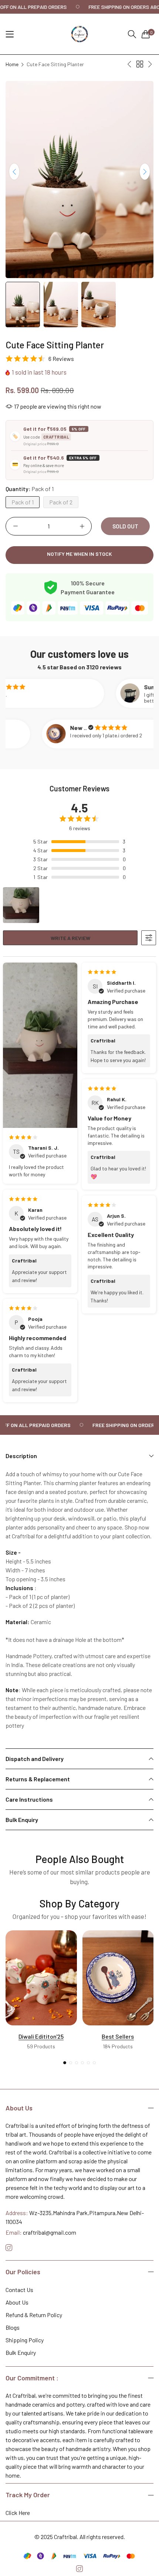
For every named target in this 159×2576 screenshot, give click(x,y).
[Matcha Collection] (118, 1978)
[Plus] (82, 526)
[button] (145, 172)
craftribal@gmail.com (41, 2232)
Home (12, 64)
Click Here (18, 2513)
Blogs (13, 2327)
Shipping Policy (25, 2340)
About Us (17, 2302)
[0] (146, 34)
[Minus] (15, 526)
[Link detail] (9, 2248)
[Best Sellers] (41, 1978)
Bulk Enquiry (21, 2352)
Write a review (70, 938)
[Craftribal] (79, 34)
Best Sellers (41, 2036)
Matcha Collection (118, 2036)
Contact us (19, 2290)
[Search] (132, 34)
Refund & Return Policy (34, 2315)
